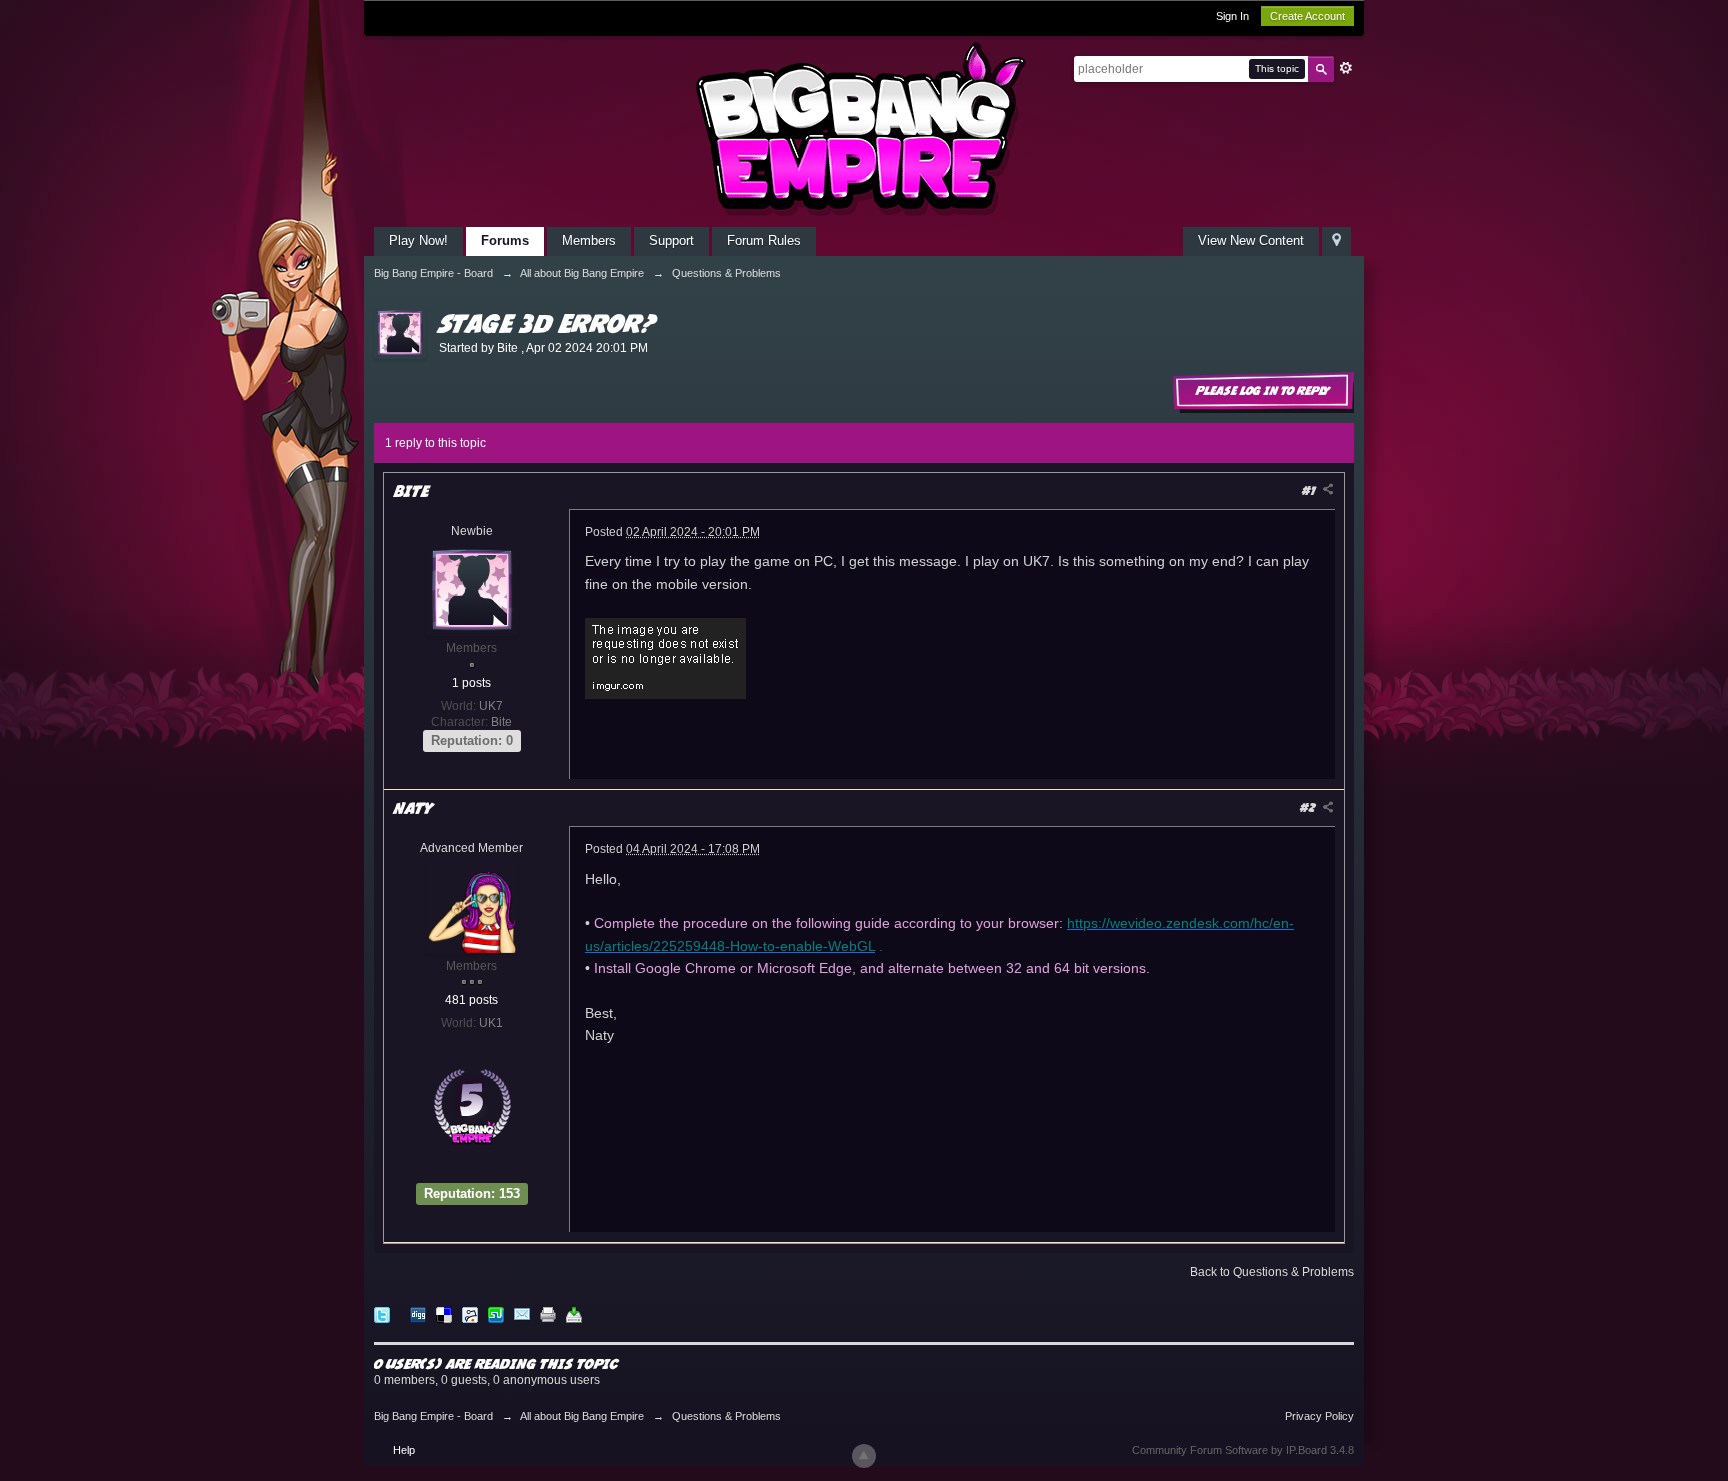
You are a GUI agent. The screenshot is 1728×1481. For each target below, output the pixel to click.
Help (404, 1450)
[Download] (574, 1313)
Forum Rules (764, 240)
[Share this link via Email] (522, 1313)
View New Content (1251, 240)
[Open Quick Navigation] (1336, 241)
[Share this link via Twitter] (382, 1313)
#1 (1310, 490)
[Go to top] (864, 1456)
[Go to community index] (864, 128)
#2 (1309, 807)
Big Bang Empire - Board (433, 1416)
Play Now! (418, 240)
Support (671, 240)
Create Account (1307, 16)
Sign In (1232, 16)
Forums (505, 240)
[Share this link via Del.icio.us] (444, 1313)
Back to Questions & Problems (1272, 1272)
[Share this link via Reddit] (470, 1313)
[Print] (548, 1313)
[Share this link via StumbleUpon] (496, 1313)
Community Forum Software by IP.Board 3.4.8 (1243, 1450)
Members (589, 240)
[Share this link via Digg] (418, 1313)
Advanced (1346, 68)
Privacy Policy (1319, 1416)
